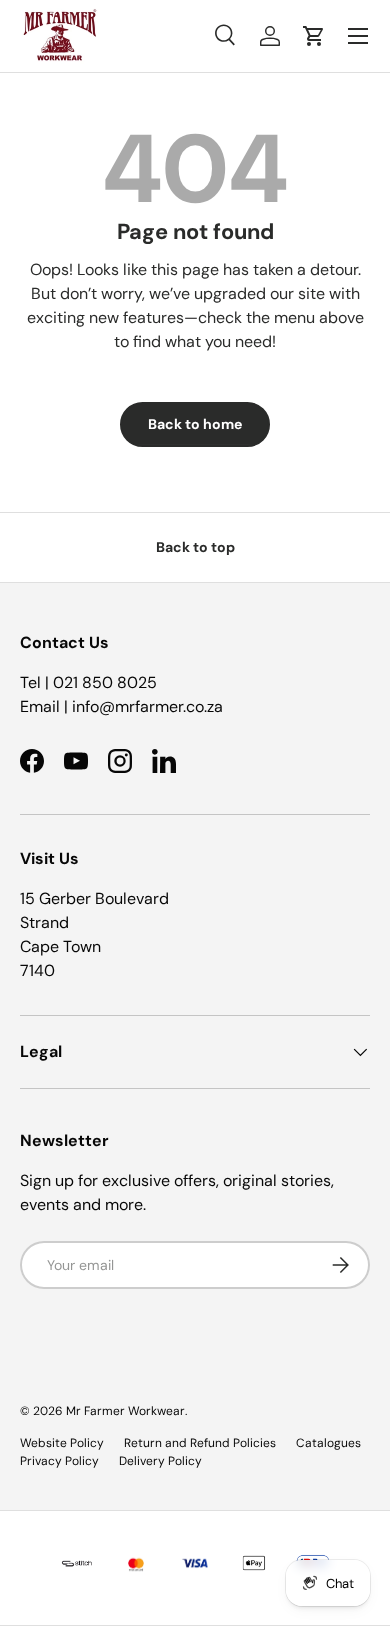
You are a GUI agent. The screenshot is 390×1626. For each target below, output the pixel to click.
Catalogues (328, 1443)
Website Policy (62, 1443)
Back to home (195, 424)
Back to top (195, 547)
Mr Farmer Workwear (125, 1411)
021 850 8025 (105, 682)
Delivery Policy (160, 1461)
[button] (314, 36)
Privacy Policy (59, 1461)
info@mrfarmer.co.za (147, 706)
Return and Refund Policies (200, 1443)
